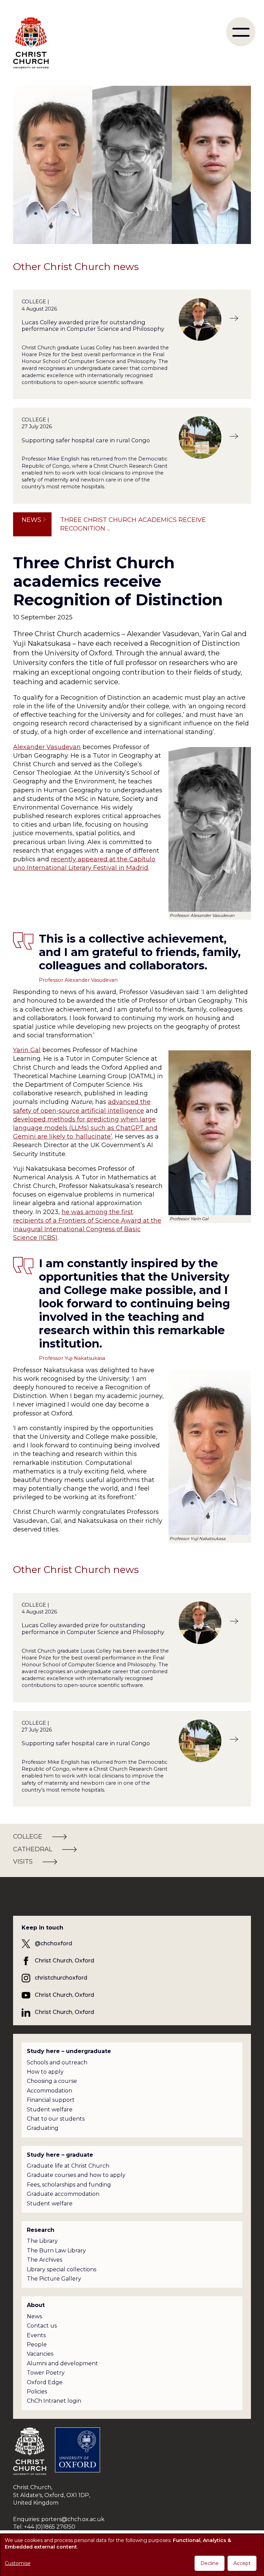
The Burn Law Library (56, 2251)
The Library (42, 2241)
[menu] (241, 32)
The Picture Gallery (54, 2279)
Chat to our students (56, 2119)
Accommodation (49, 2091)
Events (36, 2335)
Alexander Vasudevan (47, 747)
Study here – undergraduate (69, 2051)
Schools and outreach (57, 2062)
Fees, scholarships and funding (69, 2185)
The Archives (45, 2260)
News (31, 520)
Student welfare (50, 2109)
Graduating (43, 2128)
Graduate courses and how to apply (76, 2175)
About (36, 2305)
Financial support (51, 2100)
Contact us (42, 2326)
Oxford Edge (45, 2382)
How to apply (45, 2072)
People (37, 2345)
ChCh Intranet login (54, 2401)
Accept (242, 2563)
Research (41, 2230)
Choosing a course (52, 2081)
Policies (37, 2392)
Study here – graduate (60, 2155)
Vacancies (40, 2354)
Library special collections (62, 2269)
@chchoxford (53, 1943)
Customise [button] (18, 2563)
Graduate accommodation (63, 2194)
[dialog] (132, 2555)
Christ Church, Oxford (64, 1961)
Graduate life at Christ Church (68, 2166)
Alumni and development (62, 2363)
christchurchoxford (61, 1978)
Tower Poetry (46, 2373)
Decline (210, 2563)
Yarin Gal (27, 1050)
